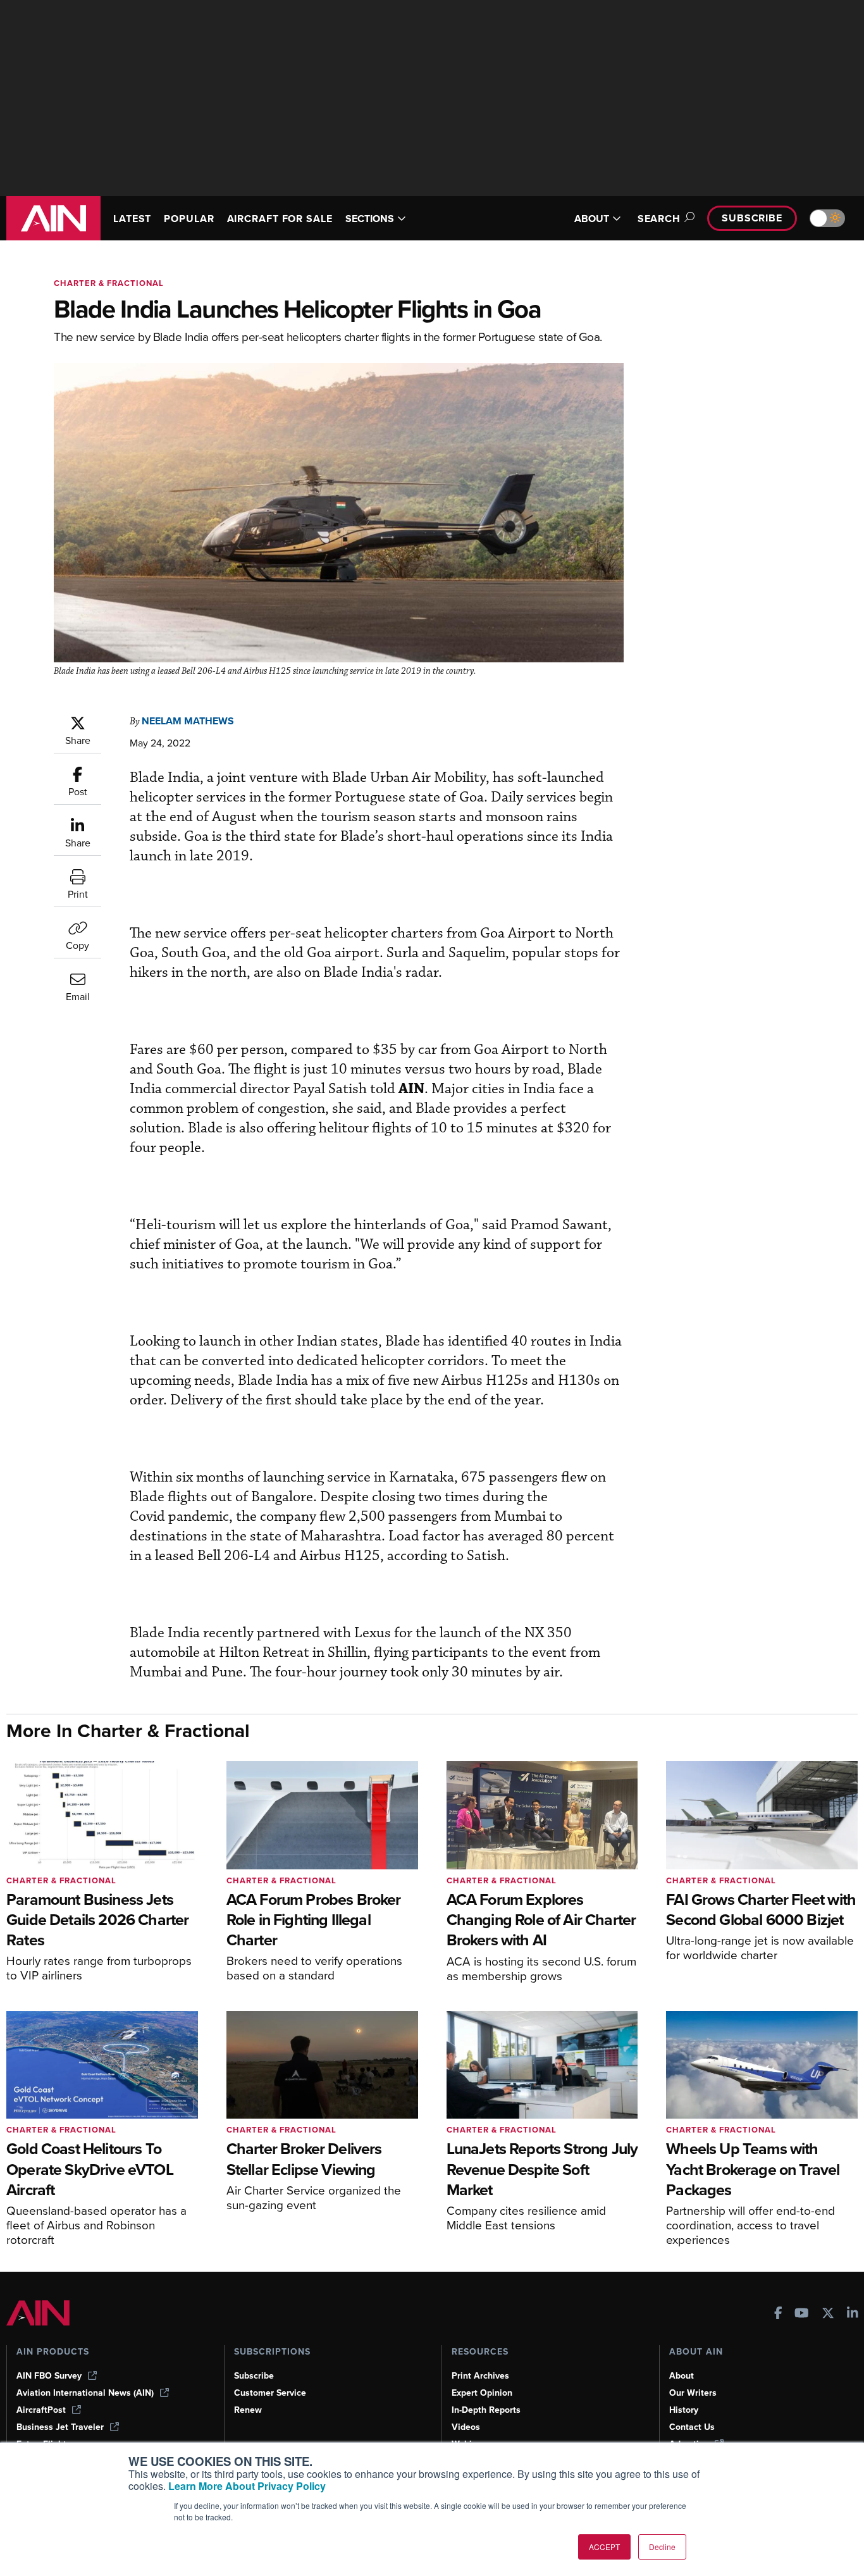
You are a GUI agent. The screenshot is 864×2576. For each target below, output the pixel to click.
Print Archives (480, 2376)
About (682, 2376)
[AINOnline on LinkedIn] (853, 2314)
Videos (466, 2427)
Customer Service (270, 2393)
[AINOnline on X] (828, 2314)
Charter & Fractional (109, 283)
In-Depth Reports (486, 2410)
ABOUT (592, 219)
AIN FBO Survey (49, 2376)
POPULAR (189, 219)
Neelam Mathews (188, 721)
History (684, 2410)
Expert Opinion (482, 2393)
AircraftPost (41, 2410)
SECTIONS (370, 219)
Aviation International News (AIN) (85, 2393)
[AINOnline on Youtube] (802, 2314)
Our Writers (693, 2393)
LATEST (132, 219)
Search (659, 219)
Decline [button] (662, 2547)
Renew (248, 2410)
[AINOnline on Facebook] (778, 2314)
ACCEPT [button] (604, 2547)
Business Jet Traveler (60, 2427)
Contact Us (692, 2427)
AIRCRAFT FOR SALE (280, 219)
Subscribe (752, 218)
